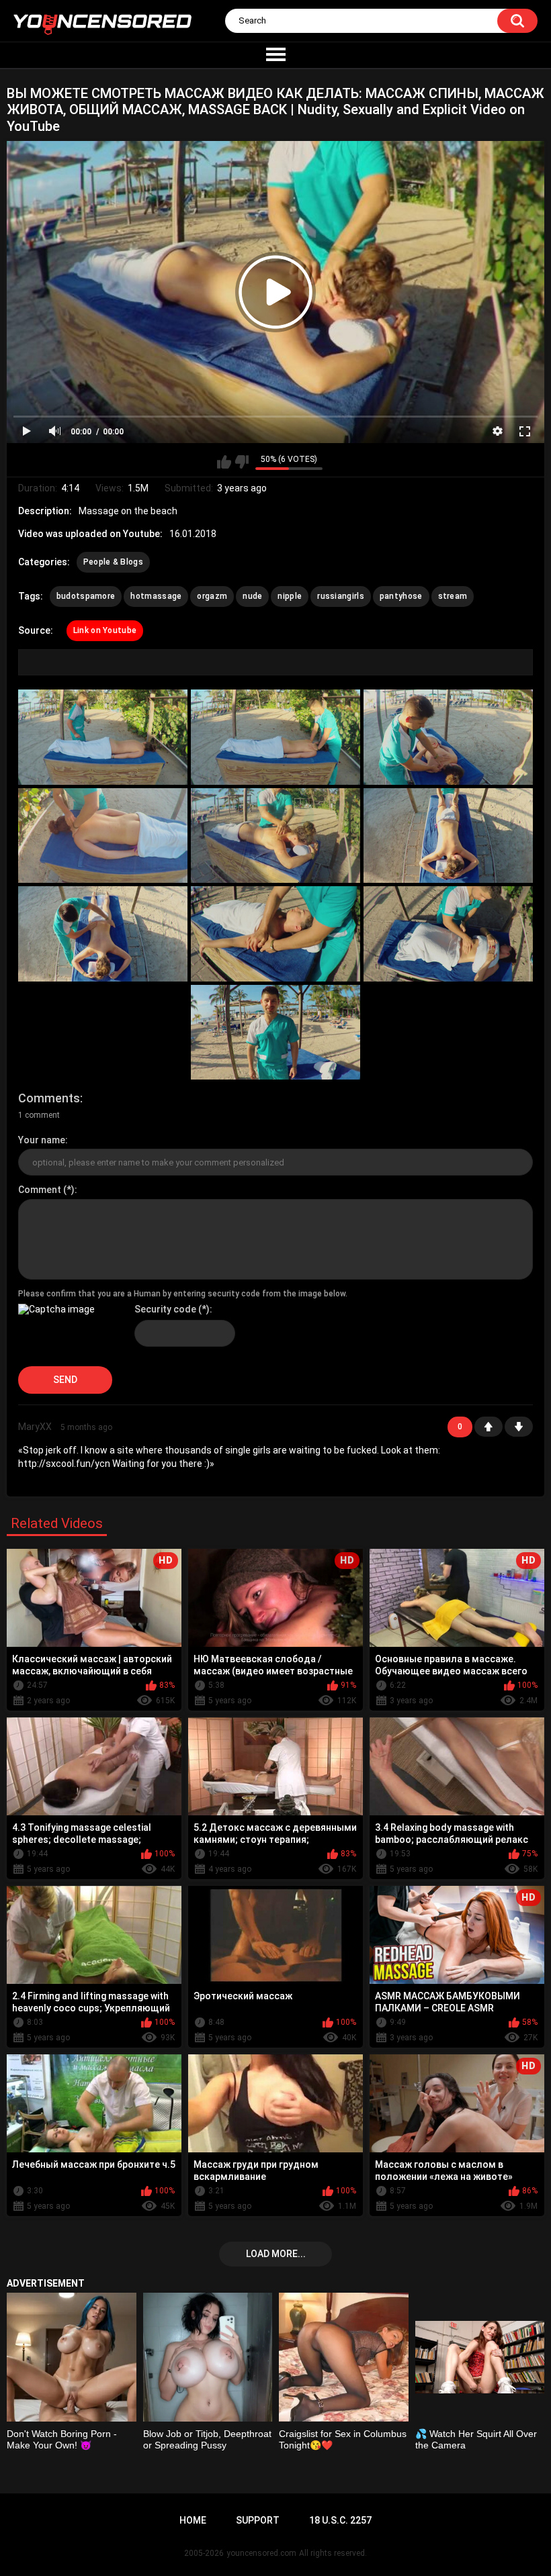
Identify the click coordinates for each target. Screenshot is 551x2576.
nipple (290, 596)
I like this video (224, 462)
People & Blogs (113, 562)
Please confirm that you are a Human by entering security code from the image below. (183, 1294)
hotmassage (156, 596)
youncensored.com (261, 2553)
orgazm (212, 596)
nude (252, 596)
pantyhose (401, 596)
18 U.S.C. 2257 (340, 2520)
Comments (49, 1098)
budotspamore (86, 596)
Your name (42, 1140)
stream (453, 596)
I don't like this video (242, 462)
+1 (489, 1427)
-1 (519, 1427)
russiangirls (341, 596)
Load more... (276, 2254)
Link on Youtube (105, 630)
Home (193, 2520)
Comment (40, 1190)
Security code (165, 1309)
